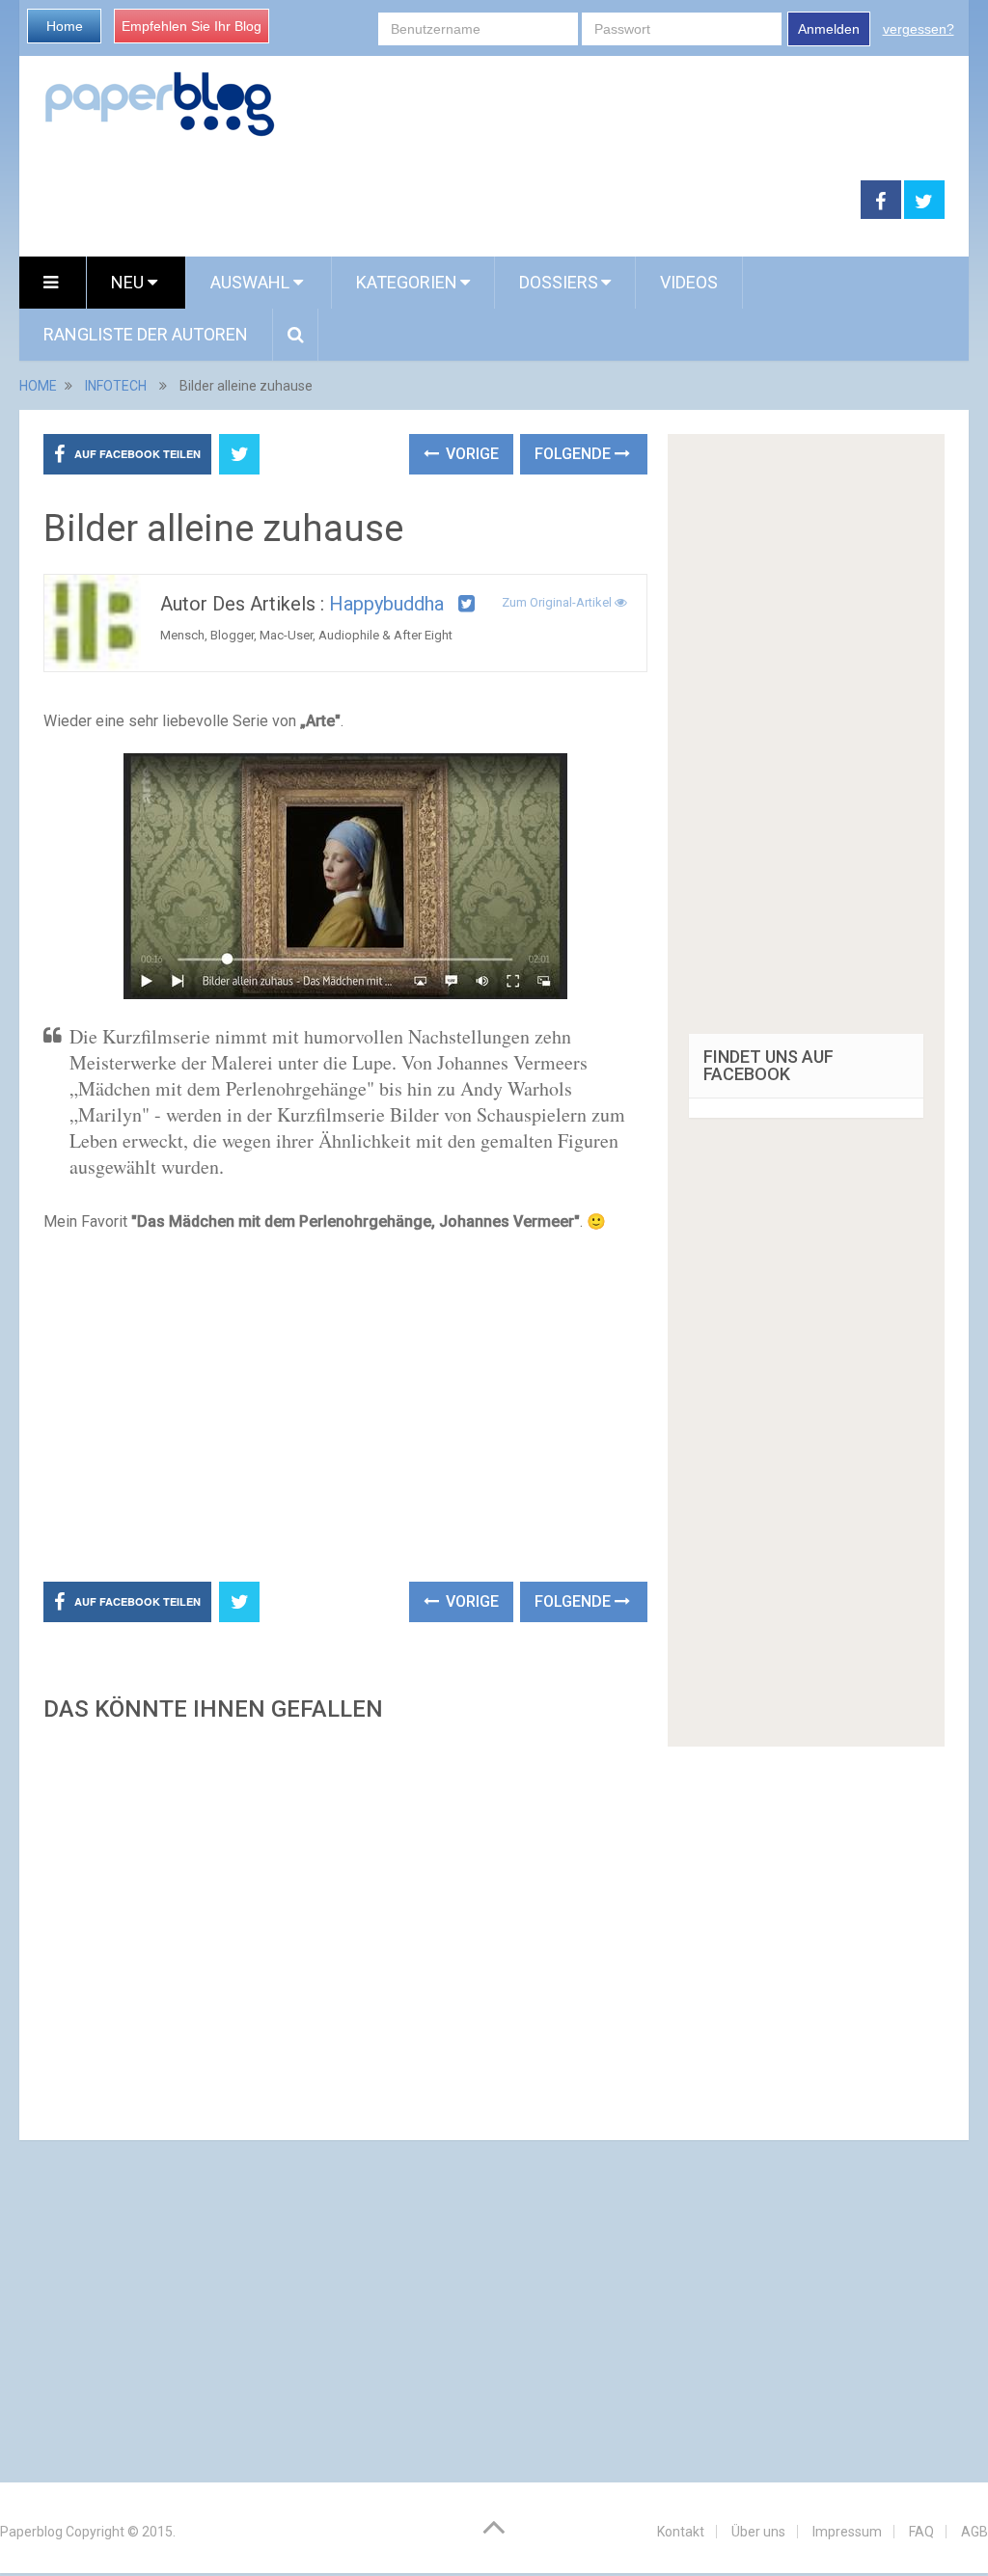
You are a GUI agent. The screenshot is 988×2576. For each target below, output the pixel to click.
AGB (974, 2532)
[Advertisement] (440, 201)
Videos (689, 282)
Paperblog (31, 2532)
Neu (129, 282)
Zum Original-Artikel (558, 602)
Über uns (758, 2532)
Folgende (575, 454)
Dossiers (559, 282)
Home (65, 26)
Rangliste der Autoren (146, 334)
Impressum (847, 2532)
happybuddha (386, 604)
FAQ (921, 2532)
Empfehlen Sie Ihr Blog (192, 26)
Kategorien (407, 282)
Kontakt (681, 2532)
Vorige (470, 454)
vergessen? (919, 29)
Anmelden (829, 29)
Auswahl (252, 282)
